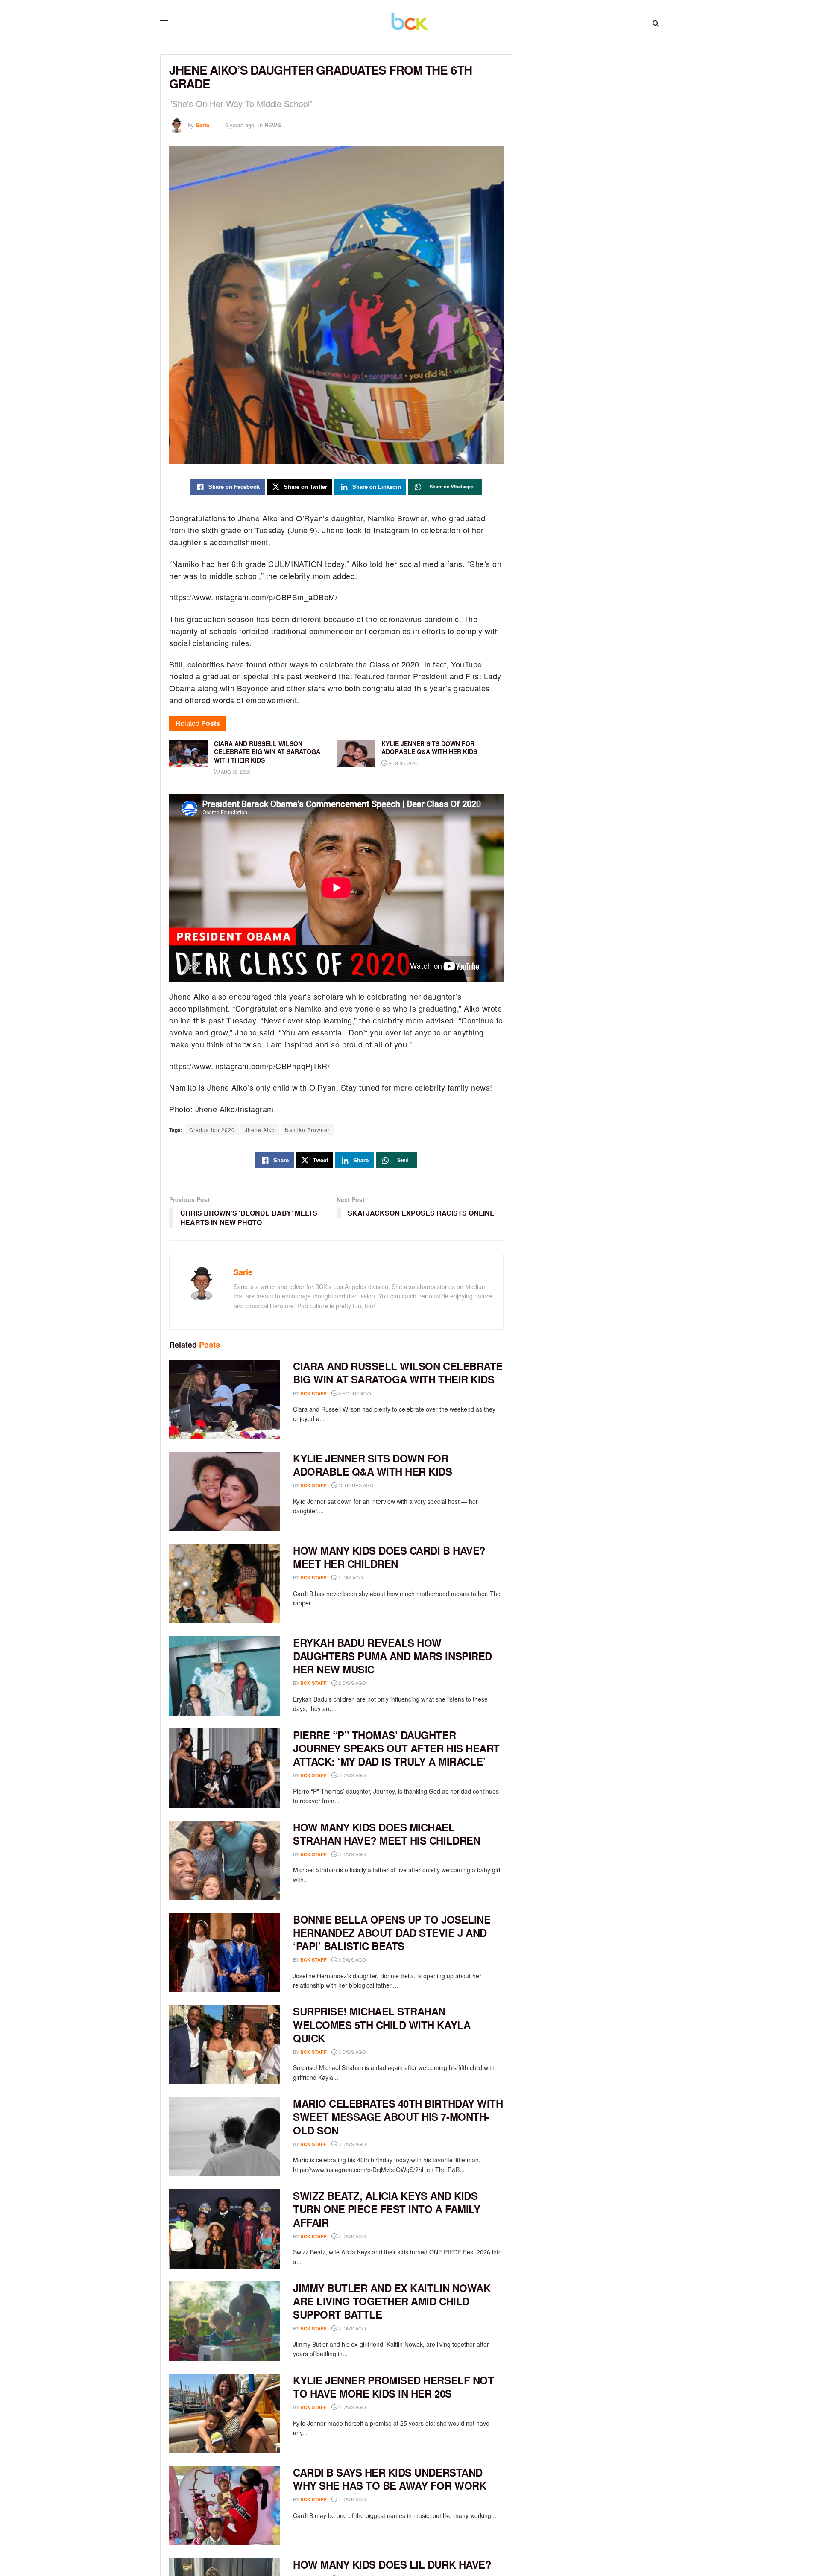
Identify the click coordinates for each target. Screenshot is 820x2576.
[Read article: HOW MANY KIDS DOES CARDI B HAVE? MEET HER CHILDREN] (225, 1584)
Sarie (202, 125)
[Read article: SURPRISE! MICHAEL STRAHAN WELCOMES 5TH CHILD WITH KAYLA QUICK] (225, 2044)
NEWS (273, 125)
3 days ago (351, 1775)
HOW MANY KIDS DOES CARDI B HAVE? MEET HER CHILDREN (389, 1557)
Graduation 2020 (212, 1130)
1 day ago (350, 1577)
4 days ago (351, 2407)
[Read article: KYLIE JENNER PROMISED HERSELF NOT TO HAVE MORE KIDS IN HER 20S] (225, 2413)
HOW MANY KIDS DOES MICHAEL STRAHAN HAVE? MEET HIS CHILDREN (387, 1834)
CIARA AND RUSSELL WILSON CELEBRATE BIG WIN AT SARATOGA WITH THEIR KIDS (398, 1373)
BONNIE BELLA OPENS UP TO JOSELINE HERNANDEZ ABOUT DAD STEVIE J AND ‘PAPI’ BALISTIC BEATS (392, 1933)
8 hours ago (354, 1393)
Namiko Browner (307, 1130)
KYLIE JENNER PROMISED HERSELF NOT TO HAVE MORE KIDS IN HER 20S (393, 2387)
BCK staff (313, 1393)
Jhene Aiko (260, 1130)
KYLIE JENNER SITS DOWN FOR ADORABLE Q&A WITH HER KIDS (373, 1465)
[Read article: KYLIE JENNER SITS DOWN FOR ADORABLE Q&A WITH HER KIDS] (225, 1491)
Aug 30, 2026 (235, 772)
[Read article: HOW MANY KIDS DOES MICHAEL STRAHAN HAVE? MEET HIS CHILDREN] (225, 1860)
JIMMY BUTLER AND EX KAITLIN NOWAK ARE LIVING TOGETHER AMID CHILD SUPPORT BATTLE (392, 2301)
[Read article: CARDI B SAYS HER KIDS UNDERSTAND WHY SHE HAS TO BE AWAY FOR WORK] (225, 2506)
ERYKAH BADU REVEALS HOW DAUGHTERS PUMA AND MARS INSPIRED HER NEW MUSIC (392, 1656)
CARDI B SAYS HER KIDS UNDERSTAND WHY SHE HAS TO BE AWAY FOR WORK (389, 2479)
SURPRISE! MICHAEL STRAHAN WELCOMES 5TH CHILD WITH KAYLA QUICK (382, 2024)
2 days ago (351, 1683)
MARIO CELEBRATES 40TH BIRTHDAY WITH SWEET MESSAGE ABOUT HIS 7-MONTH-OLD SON (398, 2117)
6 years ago (240, 125)
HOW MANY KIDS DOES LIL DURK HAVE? (392, 2564)
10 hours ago (355, 1485)
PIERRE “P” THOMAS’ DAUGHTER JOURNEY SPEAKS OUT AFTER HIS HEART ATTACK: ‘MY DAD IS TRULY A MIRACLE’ (396, 1748)
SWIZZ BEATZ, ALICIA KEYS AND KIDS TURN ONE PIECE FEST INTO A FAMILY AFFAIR (387, 2209)
